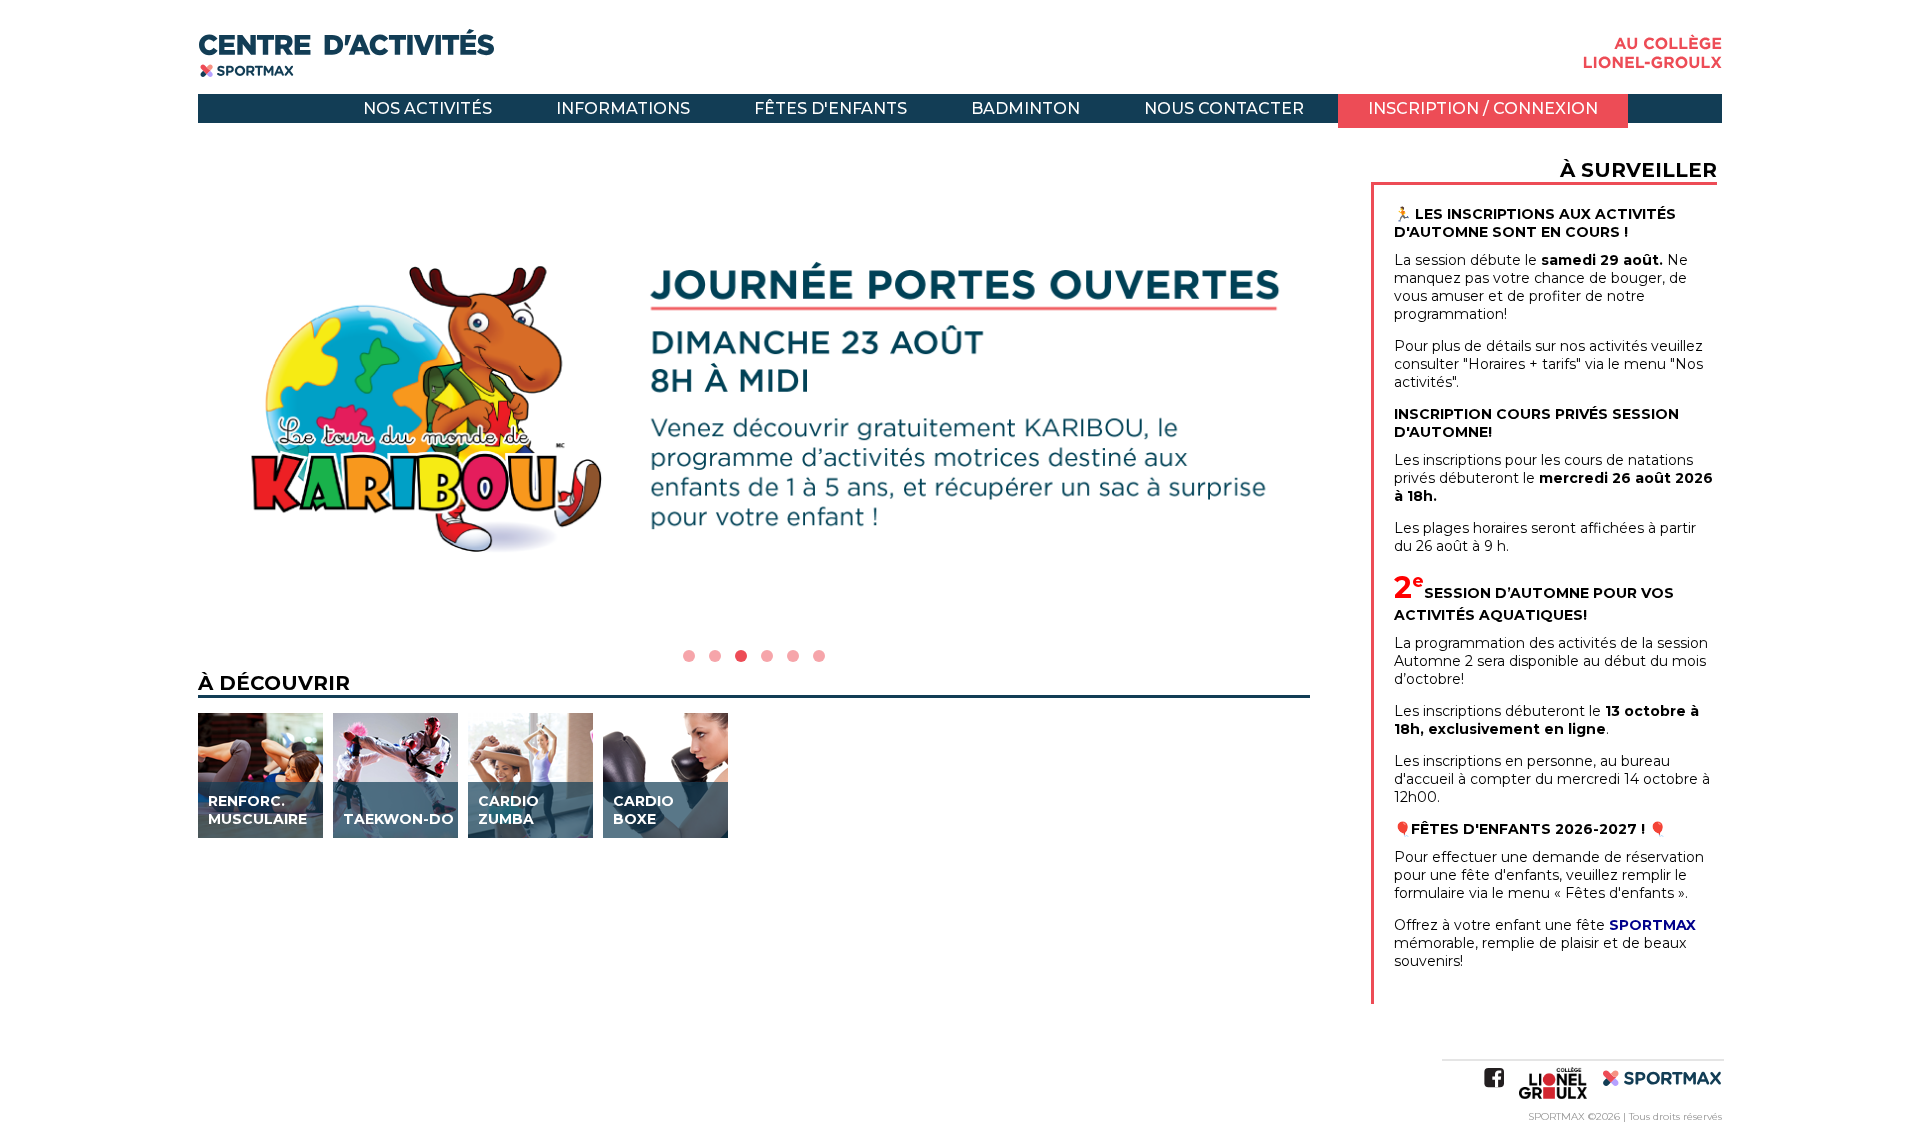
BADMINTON (1025, 108)
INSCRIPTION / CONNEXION (1483, 108)
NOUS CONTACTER (1224, 108)
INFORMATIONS (623, 108)
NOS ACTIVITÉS (427, 108)
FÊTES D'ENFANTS (830, 108)
